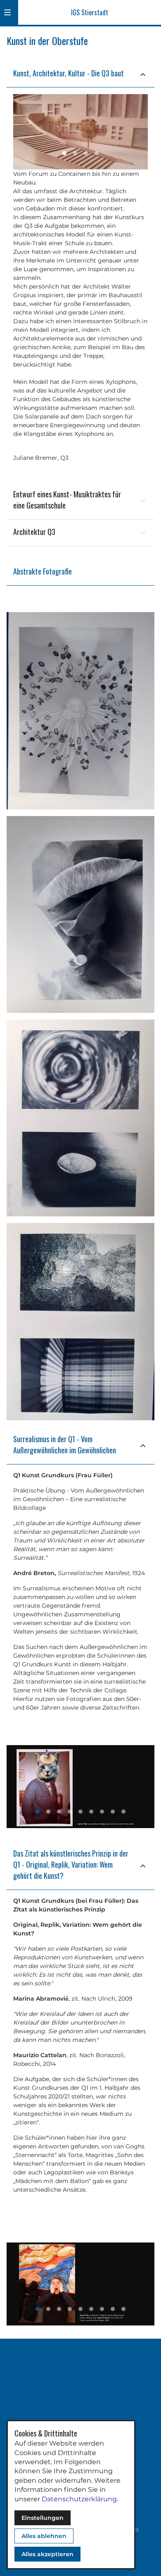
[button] (7, 12)
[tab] (64, 153)
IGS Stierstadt (90, 12)
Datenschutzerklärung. (80, 2499)
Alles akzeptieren (47, 2554)
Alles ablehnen (44, 2536)
